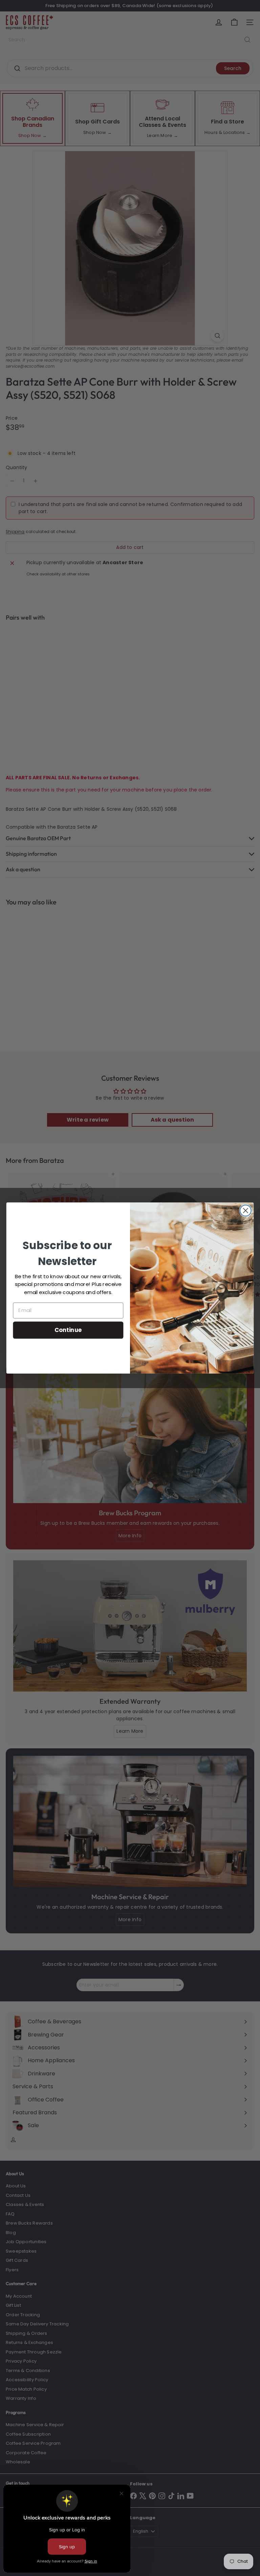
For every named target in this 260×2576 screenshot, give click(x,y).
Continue (68, 1330)
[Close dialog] (246, 1211)
